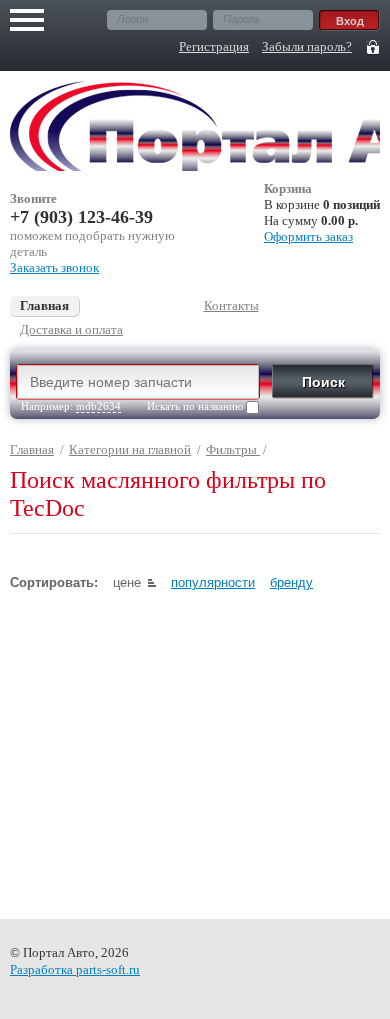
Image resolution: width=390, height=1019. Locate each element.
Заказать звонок (54, 267)
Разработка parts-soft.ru (75, 969)
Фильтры (233, 449)
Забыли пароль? (307, 46)
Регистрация (214, 46)
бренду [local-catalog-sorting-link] (291, 582)
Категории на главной (130, 449)
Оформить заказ (308, 236)
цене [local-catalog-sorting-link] (127, 582)
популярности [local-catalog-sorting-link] (213, 582)
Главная (32, 449)
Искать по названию (196, 406)
